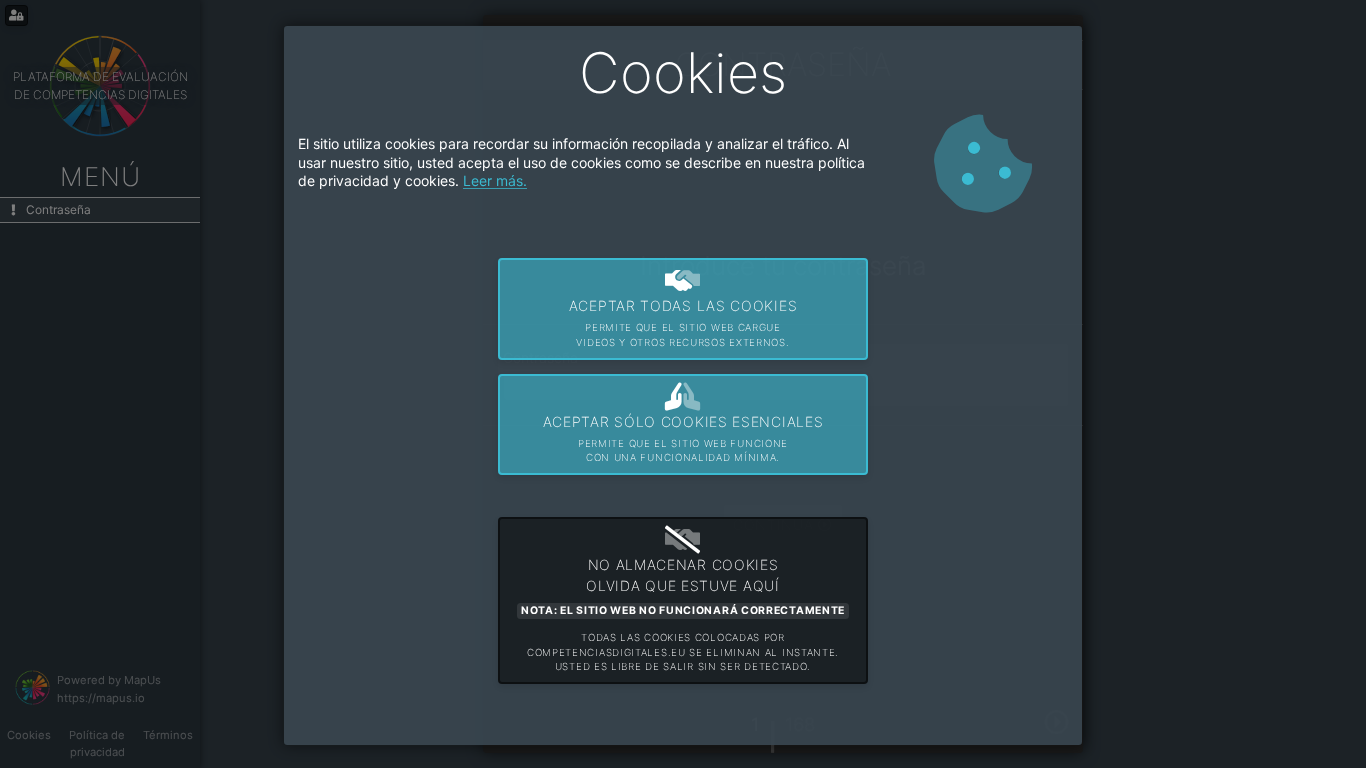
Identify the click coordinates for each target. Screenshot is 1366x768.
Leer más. (495, 180)
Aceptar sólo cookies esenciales (683, 438)
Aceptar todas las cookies (683, 322)
